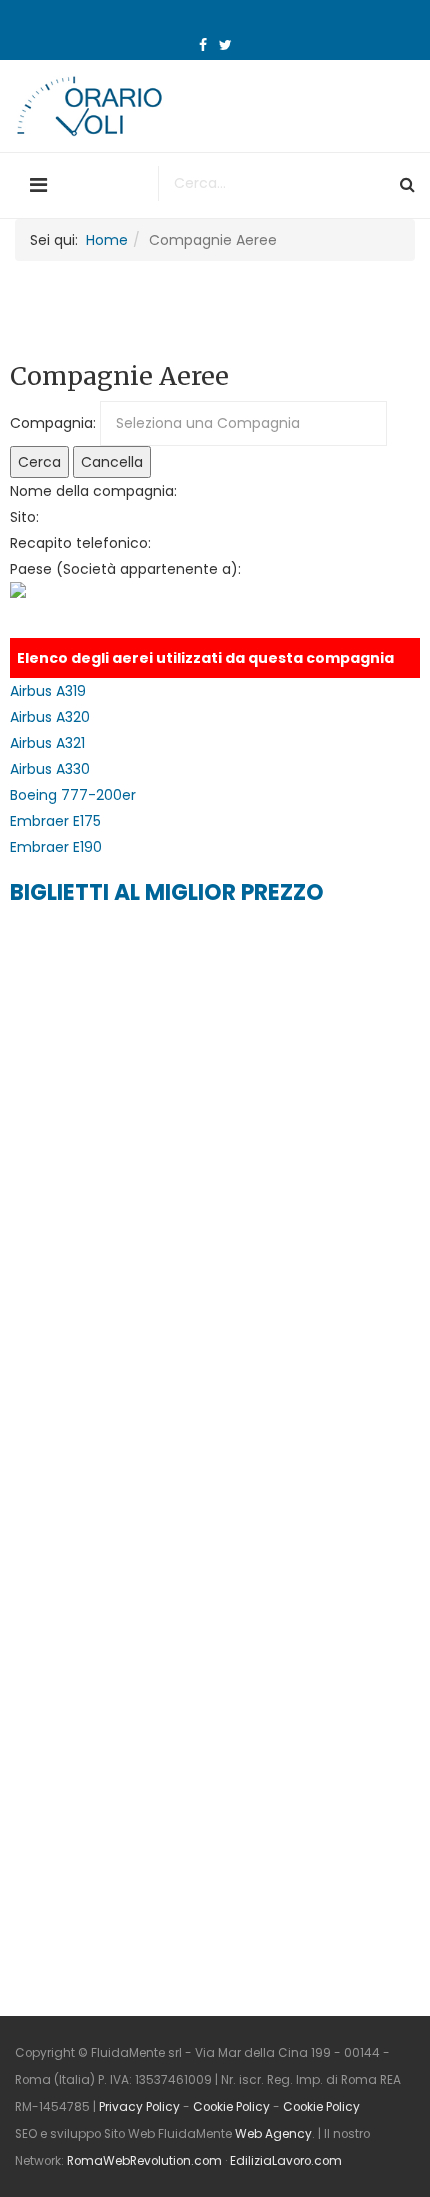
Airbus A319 (48, 691)
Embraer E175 (55, 821)
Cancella (112, 462)
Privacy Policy (139, 2107)
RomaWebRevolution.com (144, 2161)
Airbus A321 (47, 743)
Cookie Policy (231, 2107)
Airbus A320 (50, 717)
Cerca (39, 462)
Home (107, 240)
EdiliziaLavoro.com (286, 2161)
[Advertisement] (160, 1050)
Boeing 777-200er (73, 795)
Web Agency (273, 2134)
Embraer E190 (56, 847)
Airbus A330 (50, 769)
